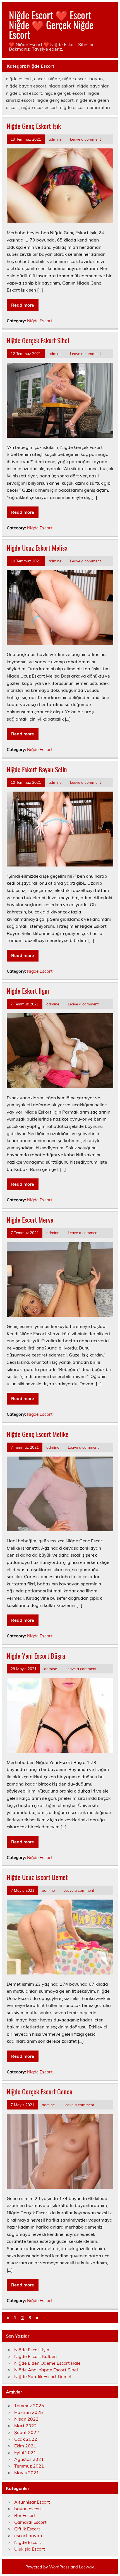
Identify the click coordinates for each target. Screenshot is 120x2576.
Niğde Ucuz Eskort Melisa (37, 548)
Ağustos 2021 (29, 2459)
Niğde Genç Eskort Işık (34, 126)
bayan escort (28, 2509)
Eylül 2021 (25, 2452)
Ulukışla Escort (30, 2549)
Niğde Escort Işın (32, 2350)
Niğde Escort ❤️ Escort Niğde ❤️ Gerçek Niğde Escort (51, 25)
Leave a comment (86, 139)
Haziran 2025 (29, 2412)
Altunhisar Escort (32, 2502)
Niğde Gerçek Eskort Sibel (38, 340)
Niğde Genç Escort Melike (38, 1434)
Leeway (86, 2567)
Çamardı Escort (30, 2522)
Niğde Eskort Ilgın (28, 991)
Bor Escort (25, 2515)
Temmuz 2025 (29, 2405)
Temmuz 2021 (29, 2466)
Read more (23, 305)
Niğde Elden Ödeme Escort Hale (47, 2363)
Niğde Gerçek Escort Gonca (39, 2091)
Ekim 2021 (25, 2446)
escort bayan (28, 2535)
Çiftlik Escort (27, 2529)
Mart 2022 (26, 2426)
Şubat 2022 (27, 2432)
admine (55, 139)
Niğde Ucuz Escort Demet (37, 1877)
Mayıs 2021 (27, 2473)
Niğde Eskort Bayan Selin (37, 769)
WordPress (59, 2567)
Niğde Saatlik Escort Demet (43, 2376)
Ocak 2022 (26, 2439)
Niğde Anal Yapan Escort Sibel (46, 2370)
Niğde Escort (40, 321)
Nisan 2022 (26, 2419)
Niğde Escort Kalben (35, 2356)
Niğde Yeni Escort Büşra (36, 1656)
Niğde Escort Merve (30, 1220)
